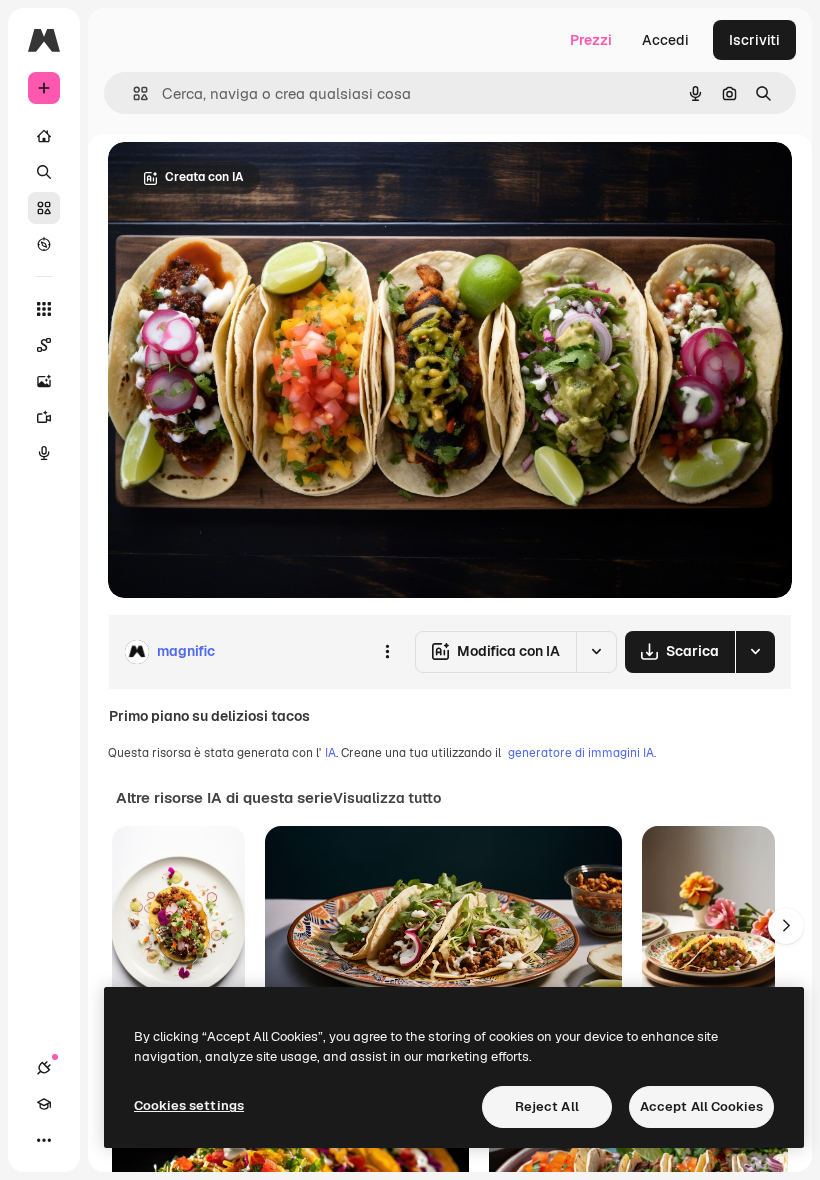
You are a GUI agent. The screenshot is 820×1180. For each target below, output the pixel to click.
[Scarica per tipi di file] (755, 652)
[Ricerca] (44, 172)
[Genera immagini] (44, 381)
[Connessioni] (44, 1068)
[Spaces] (44, 345)
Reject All (547, 1106)
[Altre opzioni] (387, 652)
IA (330, 753)
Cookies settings (189, 1105)
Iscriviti (754, 40)
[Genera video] (44, 417)
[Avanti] (786, 926)
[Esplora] (44, 244)
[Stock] (44, 208)
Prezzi (591, 40)
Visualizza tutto (387, 798)
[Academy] (44, 1104)
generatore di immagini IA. (582, 753)
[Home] (44, 136)
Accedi (665, 40)
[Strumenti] (44, 309)
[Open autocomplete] (132, 93)
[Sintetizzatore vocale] (44, 453)
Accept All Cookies (701, 1106)
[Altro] (44, 1140)
